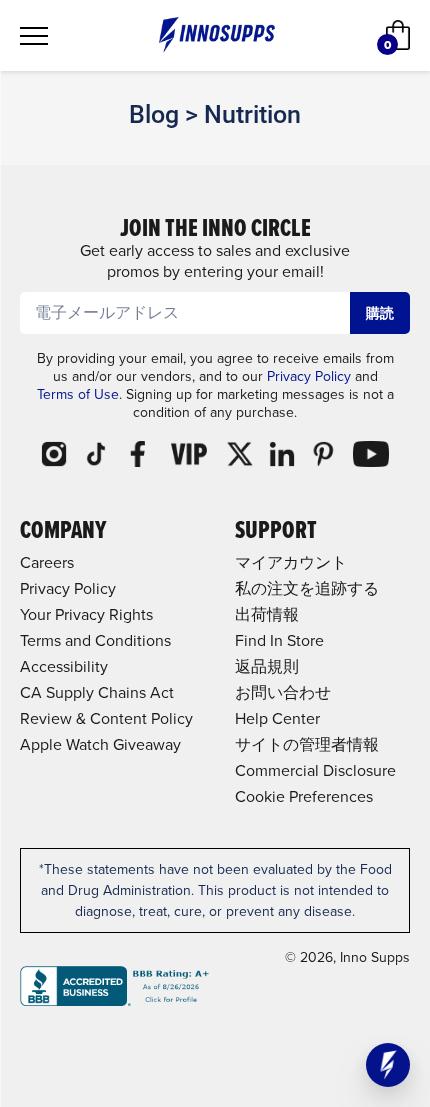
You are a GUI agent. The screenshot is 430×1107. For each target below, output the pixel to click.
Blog (154, 114)
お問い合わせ (283, 692)
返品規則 (267, 666)
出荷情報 (267, 614)
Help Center (277, 718)
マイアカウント (291, 562)
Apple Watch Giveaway (100, 744)
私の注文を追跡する (307, 588)
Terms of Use (78, 394)
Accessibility (64, 666)
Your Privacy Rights (86, 614)
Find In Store (279, 640)
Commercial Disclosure (315, 770)
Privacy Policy (309, 376)
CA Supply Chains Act (97, 692)
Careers (47, 562)
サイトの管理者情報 (307, 744)
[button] (388, 1065)
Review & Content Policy (106, 718)
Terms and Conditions (95, 640)
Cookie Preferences (304, 796)
